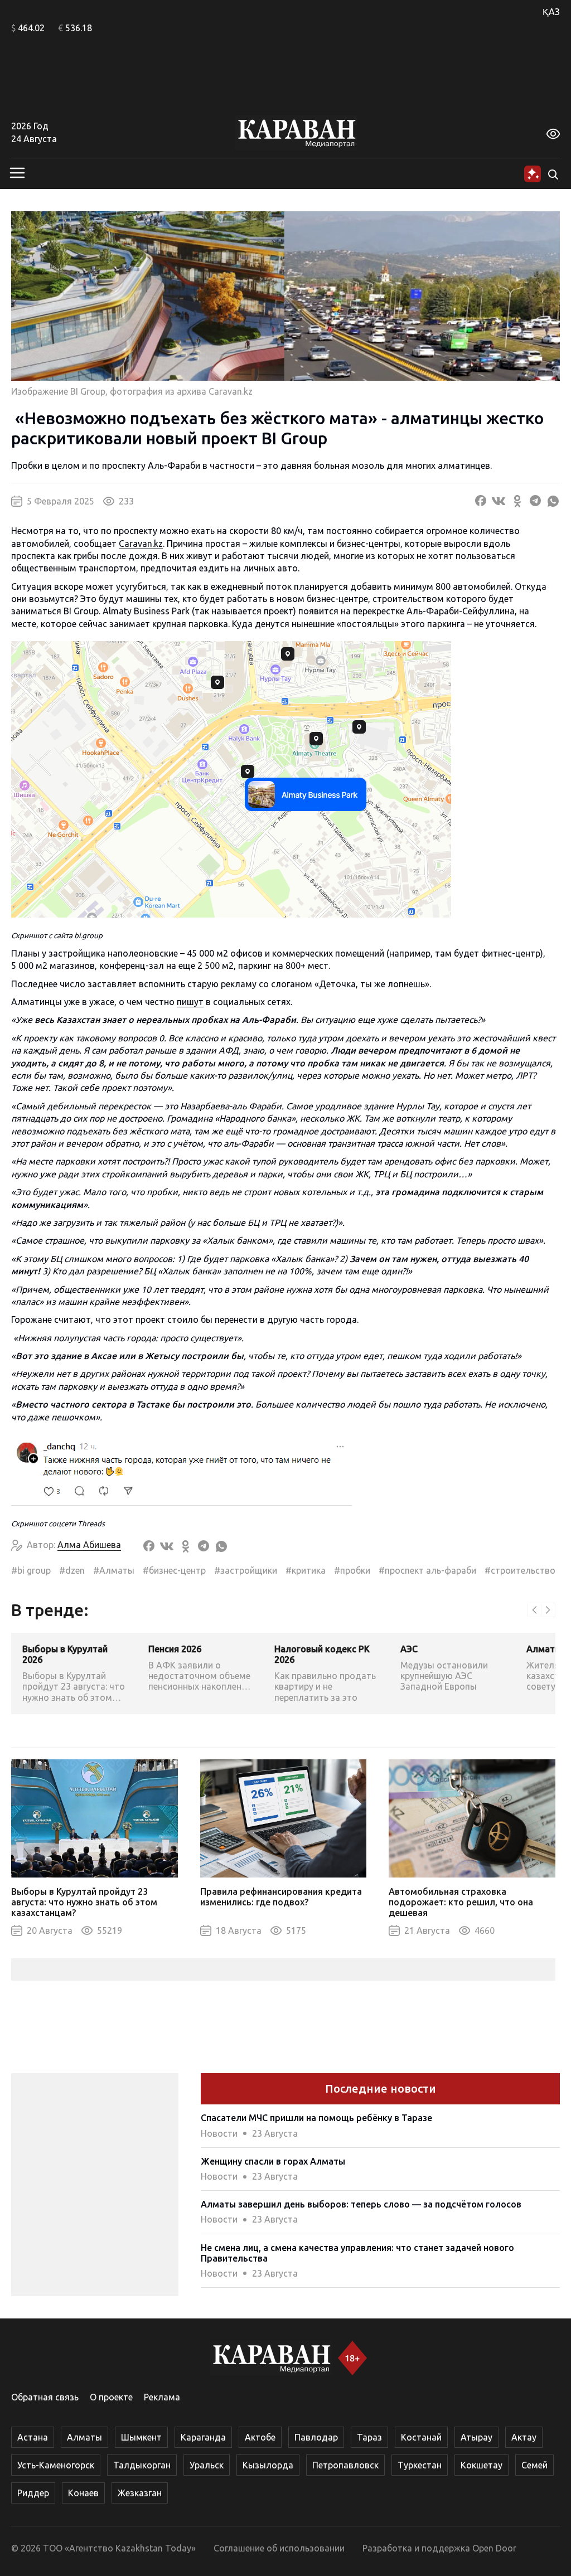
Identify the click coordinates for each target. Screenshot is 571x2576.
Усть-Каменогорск (56, 2465)
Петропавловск (345, 2465)
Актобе (260, 2437)
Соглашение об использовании (279, 2548)
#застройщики (246, 1570)
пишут (190, 1002)
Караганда (203, 2437)
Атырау (476, 2437)
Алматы (84, 2437)
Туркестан (420, 2465)
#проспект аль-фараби (427, 1570)
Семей (534, 2465)
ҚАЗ (551, 12)
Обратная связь (45, 2397)
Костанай (421, 2437)
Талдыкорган (142, 2465)
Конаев (83, 2493)
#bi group (31, 1570)
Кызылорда (268, 2465)
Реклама (162, 2397)
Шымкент (141, 2437)
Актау (524, 2437)
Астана (33, 2437)
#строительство (520, 1570)
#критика (306, 1570)
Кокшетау (482, 2465)
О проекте (111, 2397)
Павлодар (316, 2437)
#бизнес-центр (174, 1570)
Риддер (33, 2493)
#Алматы (114, 1570)
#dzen (72, 1570)
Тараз (369, 2437)
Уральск (207, 2465)
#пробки (352, 1570)
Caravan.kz (141, 544)
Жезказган (140, 2493)
